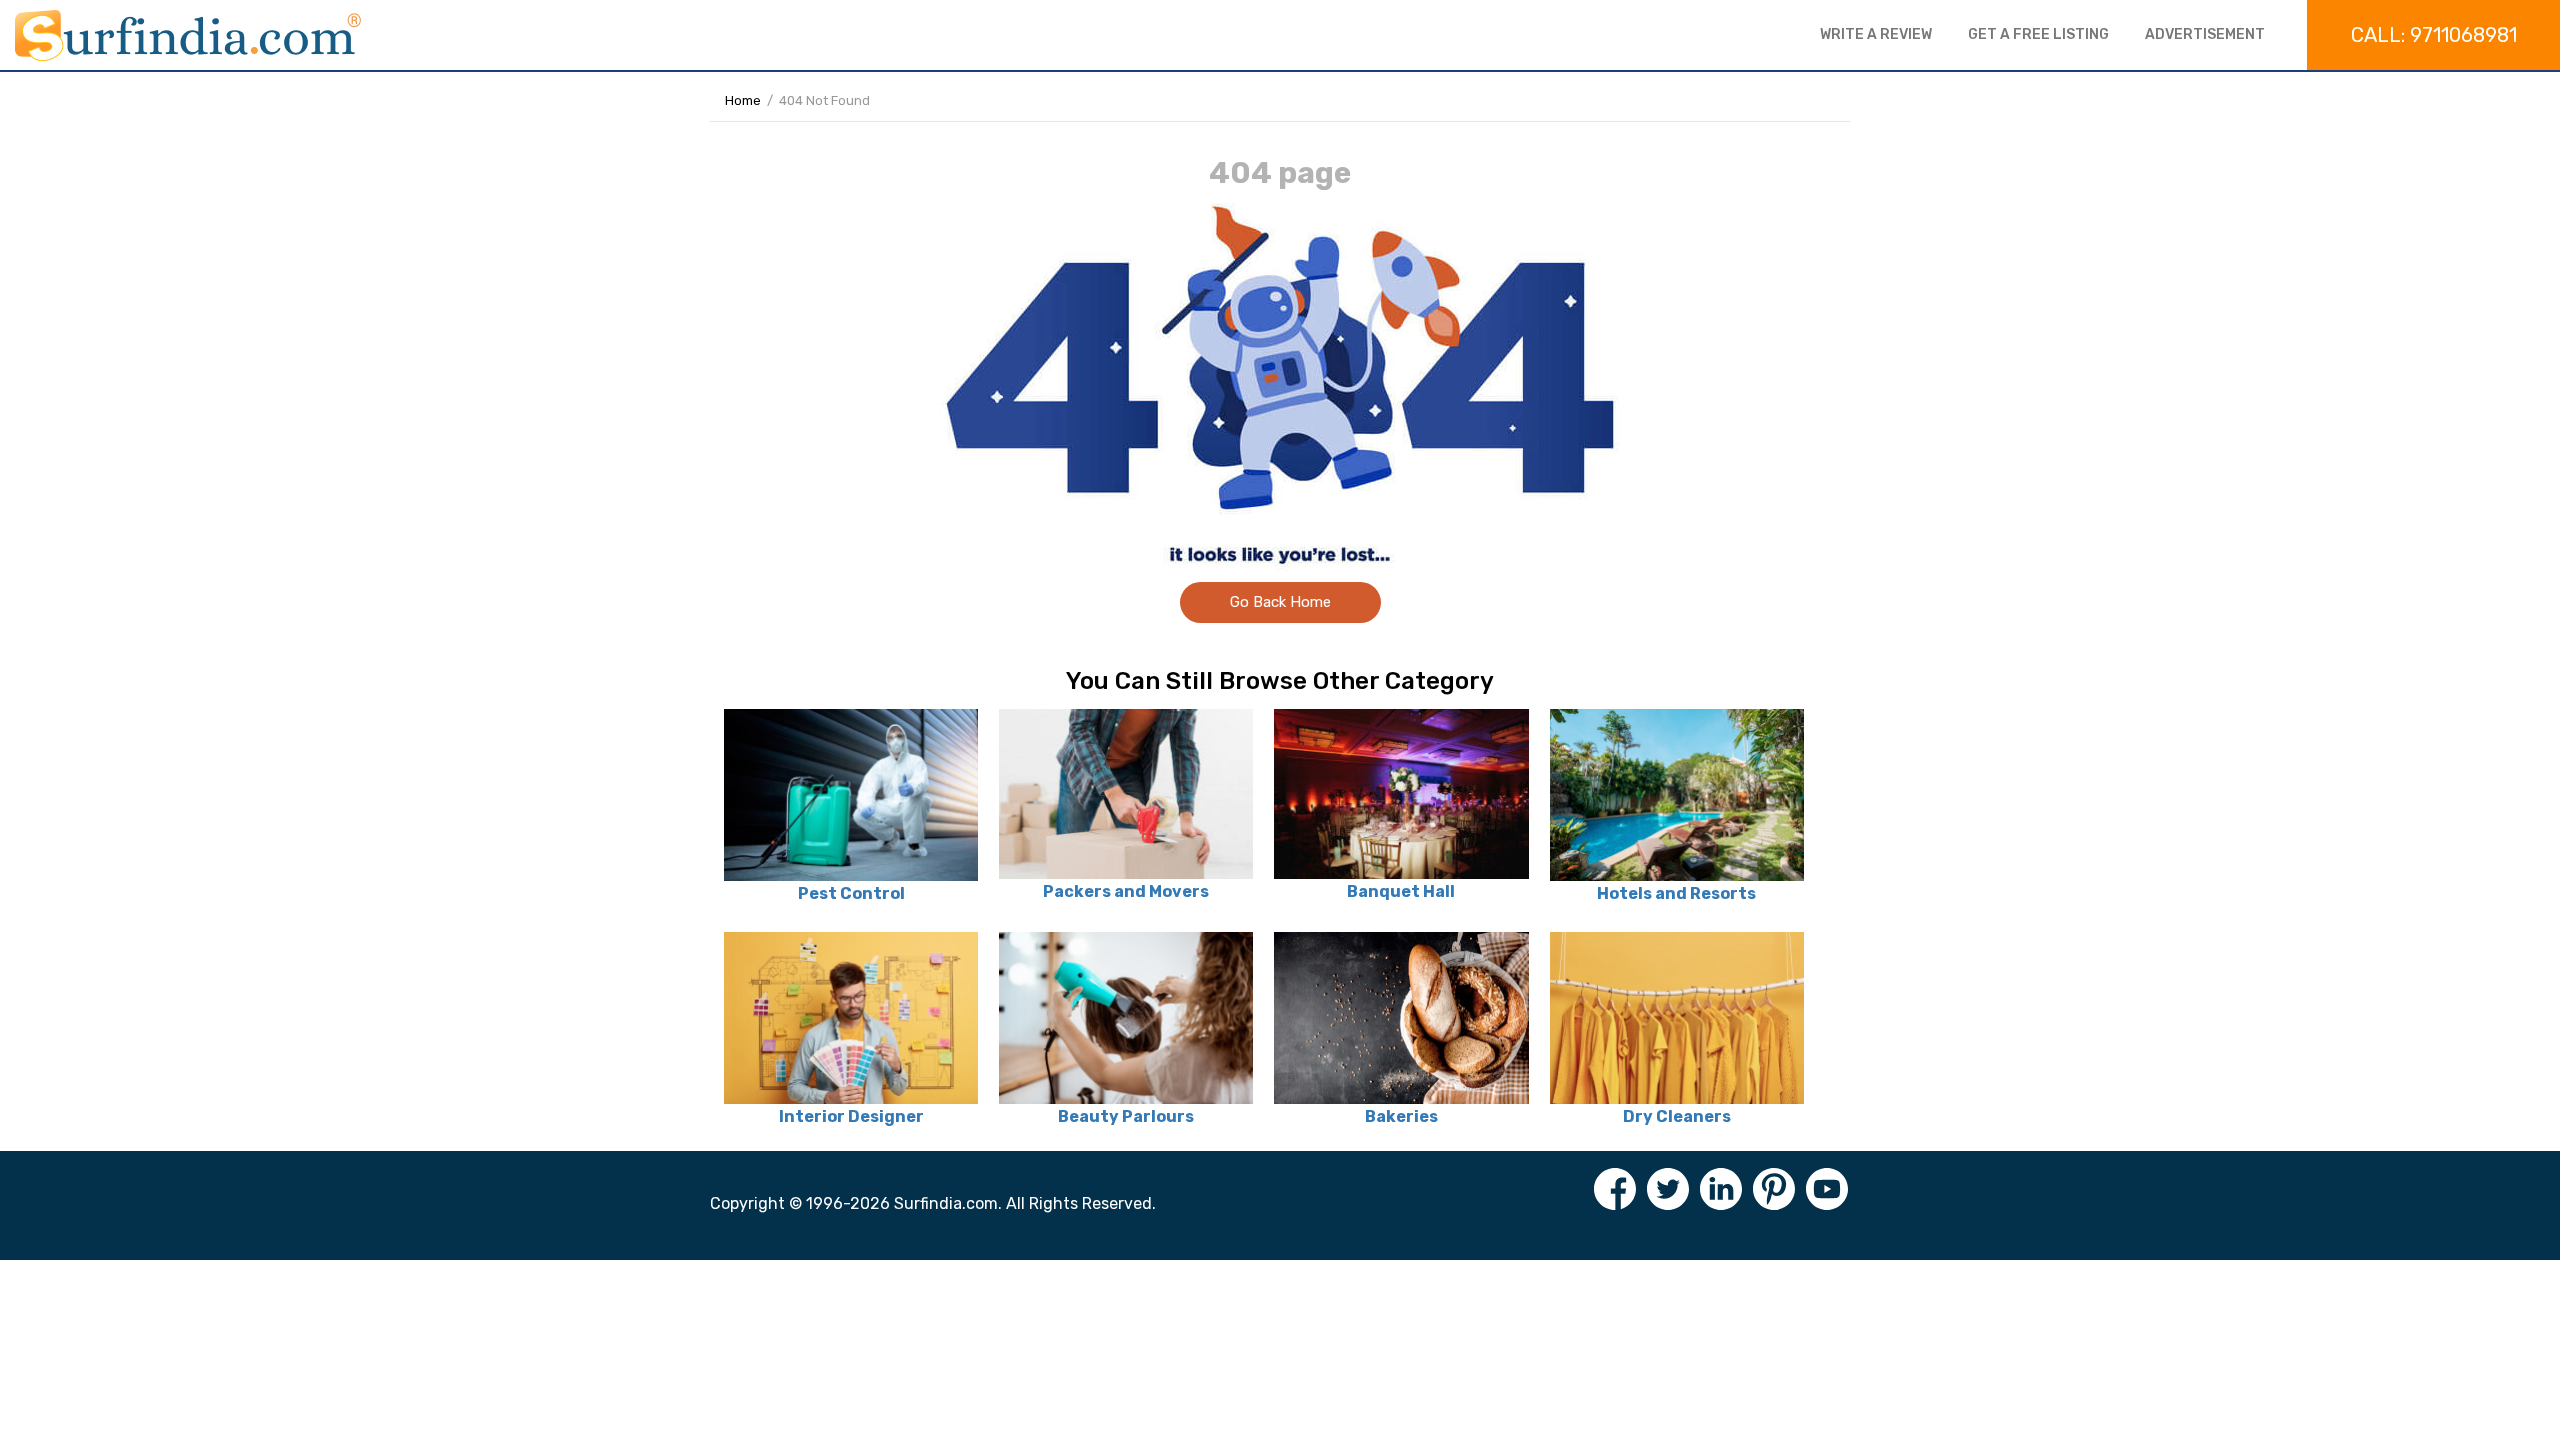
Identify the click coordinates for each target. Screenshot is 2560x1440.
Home (743, 100)
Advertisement (2205, 34)
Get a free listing (2038, 34)
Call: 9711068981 (2434, 35)
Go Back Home (1280, 602)
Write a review (1876, 34)
